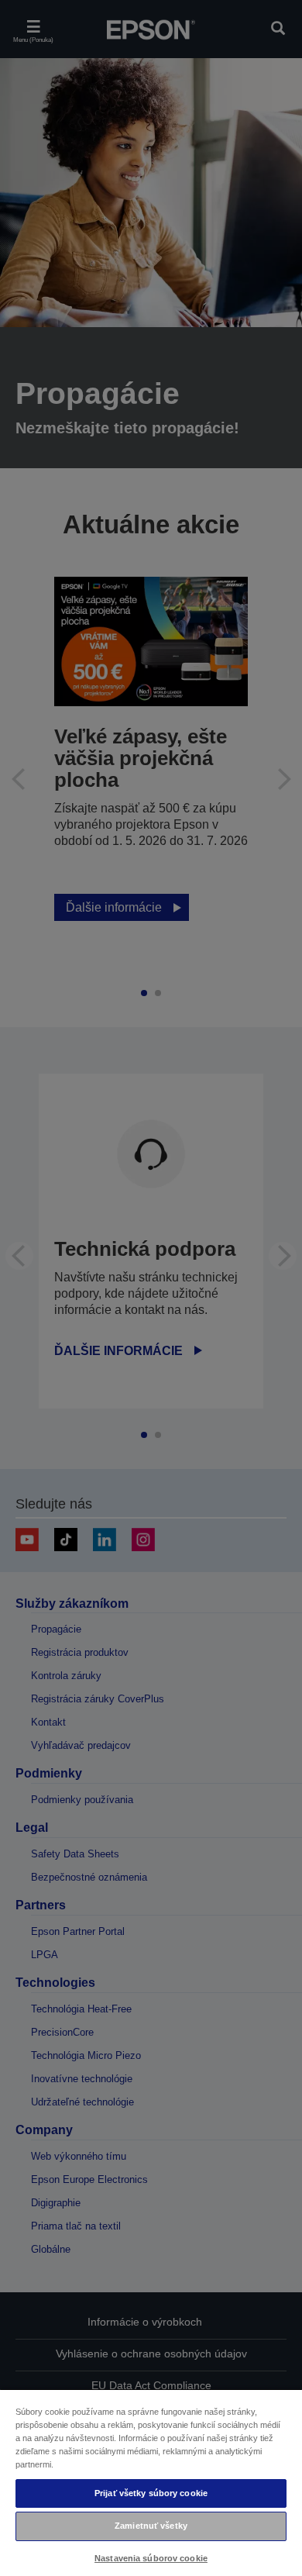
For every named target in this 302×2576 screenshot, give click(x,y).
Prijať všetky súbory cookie (151, 2493)
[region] (151, 2482)
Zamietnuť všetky (151, 2526)
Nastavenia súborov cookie (151, 2558)
